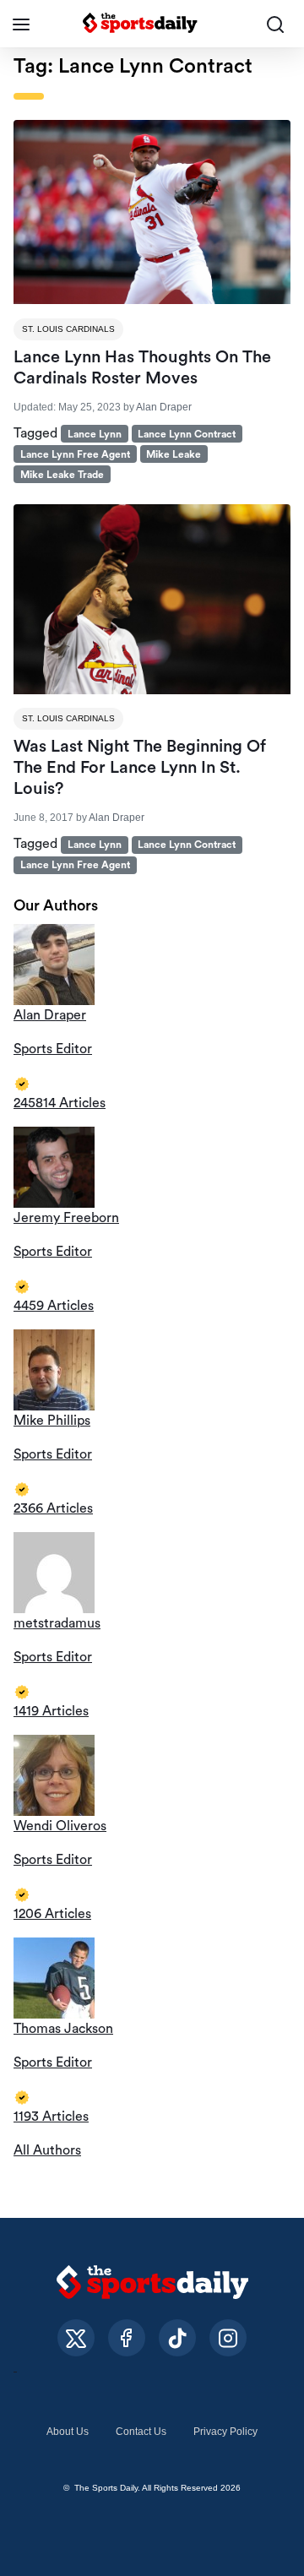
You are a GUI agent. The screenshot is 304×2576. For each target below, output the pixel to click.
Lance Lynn (95, 434)
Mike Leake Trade (62, 475)
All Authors (47, 2150)
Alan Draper (164, 407)
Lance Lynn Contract (187, 434)
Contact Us (141, 2432)
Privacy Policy (225, 2432)
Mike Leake (174, 454)
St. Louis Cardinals (68, 329)
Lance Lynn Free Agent (75, 454)
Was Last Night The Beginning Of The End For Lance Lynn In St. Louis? (140, 768)
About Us (68, 2432)
